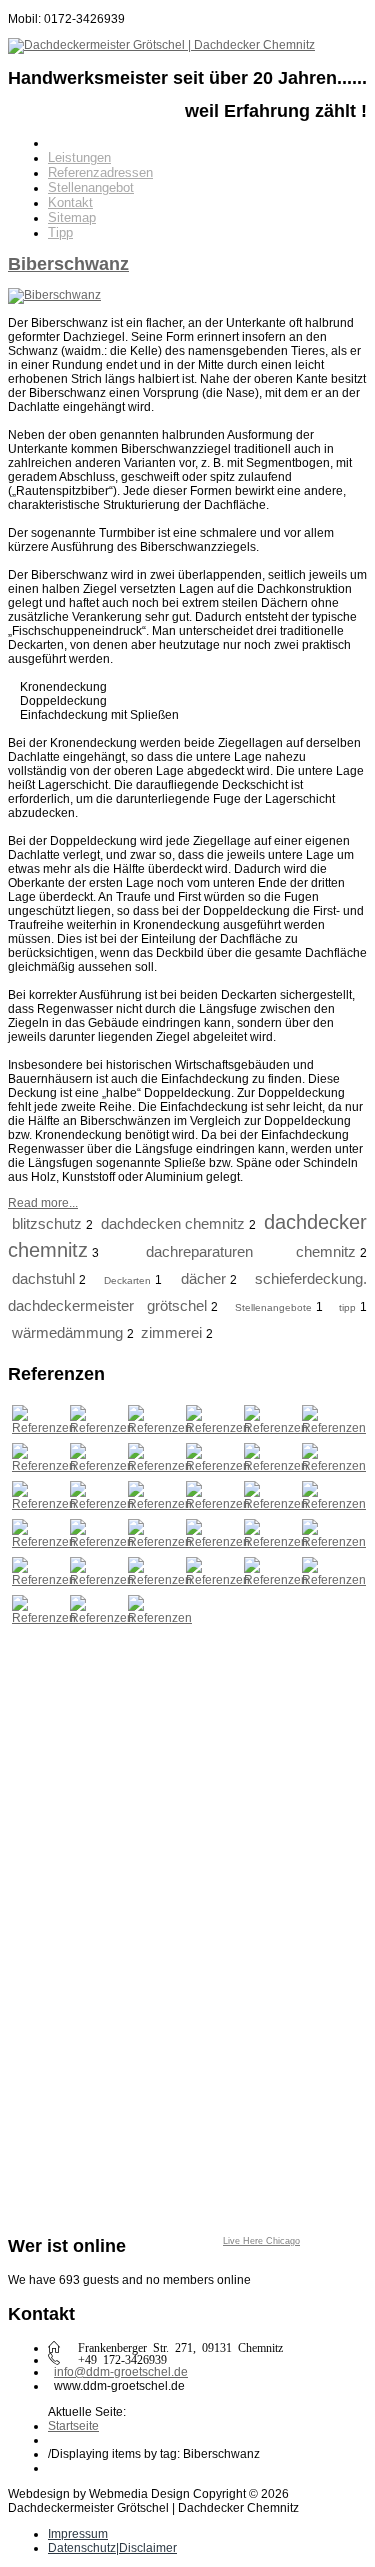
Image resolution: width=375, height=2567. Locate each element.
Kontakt (70, 202)
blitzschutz (47, 1223)
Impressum (78, 2534)
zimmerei (171, 1332)
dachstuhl (43, 1278)
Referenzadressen (100, 172)
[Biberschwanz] (54, 295)
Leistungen (79, 157)
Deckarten (127, 1280)
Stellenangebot (91, 187)
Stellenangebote (273, 1307)
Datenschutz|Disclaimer (112, 2548)
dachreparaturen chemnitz (251, 1251)
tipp (347, 1307)
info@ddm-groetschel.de (121, 2372)
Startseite (73, 2426)
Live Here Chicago (261, 2241)
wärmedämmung (67, 1332)
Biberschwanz (68, 264)
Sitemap (72, 217)
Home (65, 142)
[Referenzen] (44, 1428)
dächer (203, 1278)
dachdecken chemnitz (173, 1223)
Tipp (60, 232)
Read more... (43, 1203)
